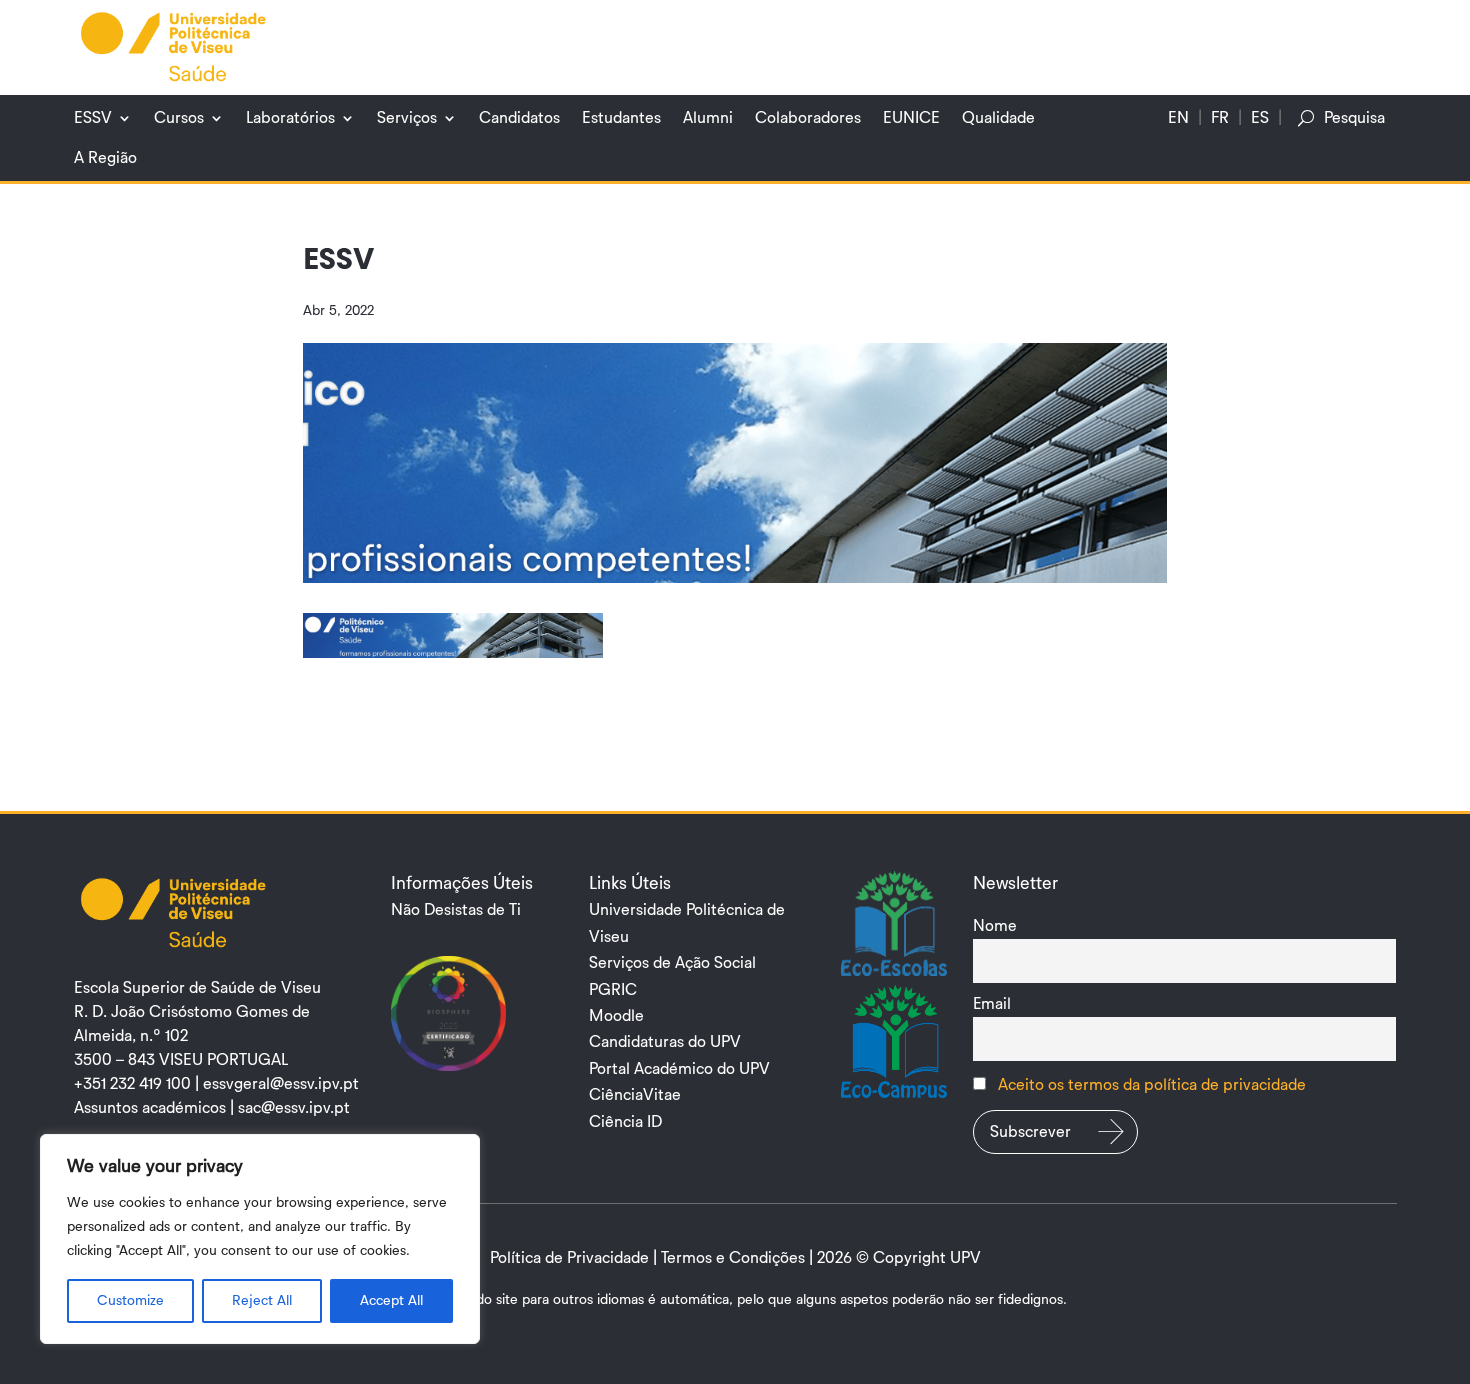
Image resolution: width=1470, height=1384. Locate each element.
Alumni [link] (708, 118)
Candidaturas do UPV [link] (665, 1042)
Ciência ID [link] (625, 1122)
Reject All (262, 1301)
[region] (260, 1239)
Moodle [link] (616, 1016)
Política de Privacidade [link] (569, 1258)
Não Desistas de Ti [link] (456, 910)
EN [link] (1178, 118)
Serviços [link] (407, 118)
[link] (174, 46)
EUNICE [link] (911, 118)
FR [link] (1220, 118)
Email (992, 1004)
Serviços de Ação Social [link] (672, 963)
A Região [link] (105, 158)
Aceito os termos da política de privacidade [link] (1152, 1085)
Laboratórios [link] (290, 118)
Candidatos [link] (519, 118)
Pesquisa (1354, 118)
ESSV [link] (93, 118)
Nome (995, 926)
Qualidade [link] (998, 118)
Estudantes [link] (621, 118)
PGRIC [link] (613, 990)
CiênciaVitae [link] (635, 1095)
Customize (130, 1301)
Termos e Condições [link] (733, 1258)
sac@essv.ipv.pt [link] (294, 1108)
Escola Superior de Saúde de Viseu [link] (197, 988)
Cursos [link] (179, 118)
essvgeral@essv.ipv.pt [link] (281, 1084)
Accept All (391, 1301)
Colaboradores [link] (808, 118)
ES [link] (1260, 118)
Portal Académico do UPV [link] (679, 1069)
